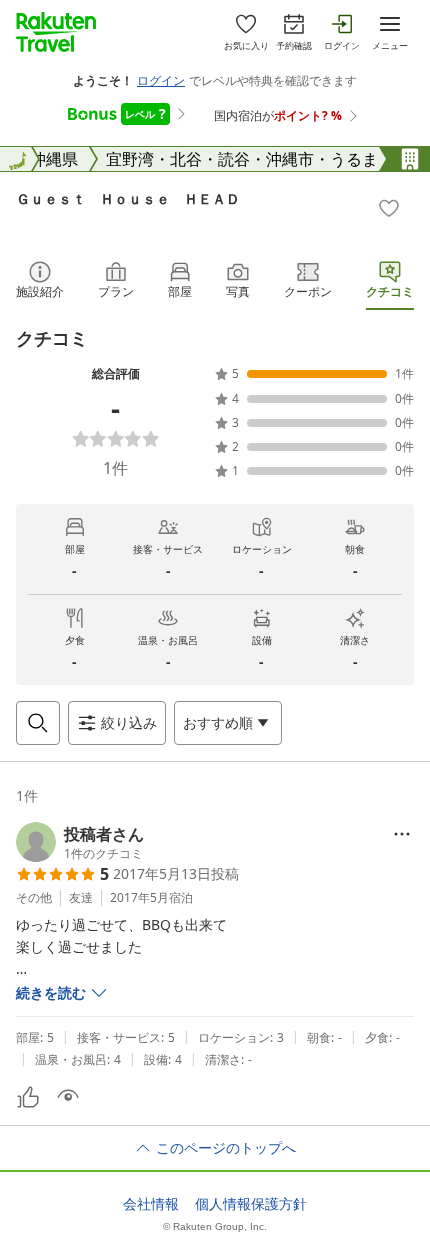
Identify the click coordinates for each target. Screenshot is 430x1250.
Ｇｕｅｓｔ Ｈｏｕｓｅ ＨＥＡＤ (128, 198)
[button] (80, 842)
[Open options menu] (402, 834)
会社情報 (151, 1204)
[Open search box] (38, 723)
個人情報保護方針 (251, 1204)
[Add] (389, 208)
